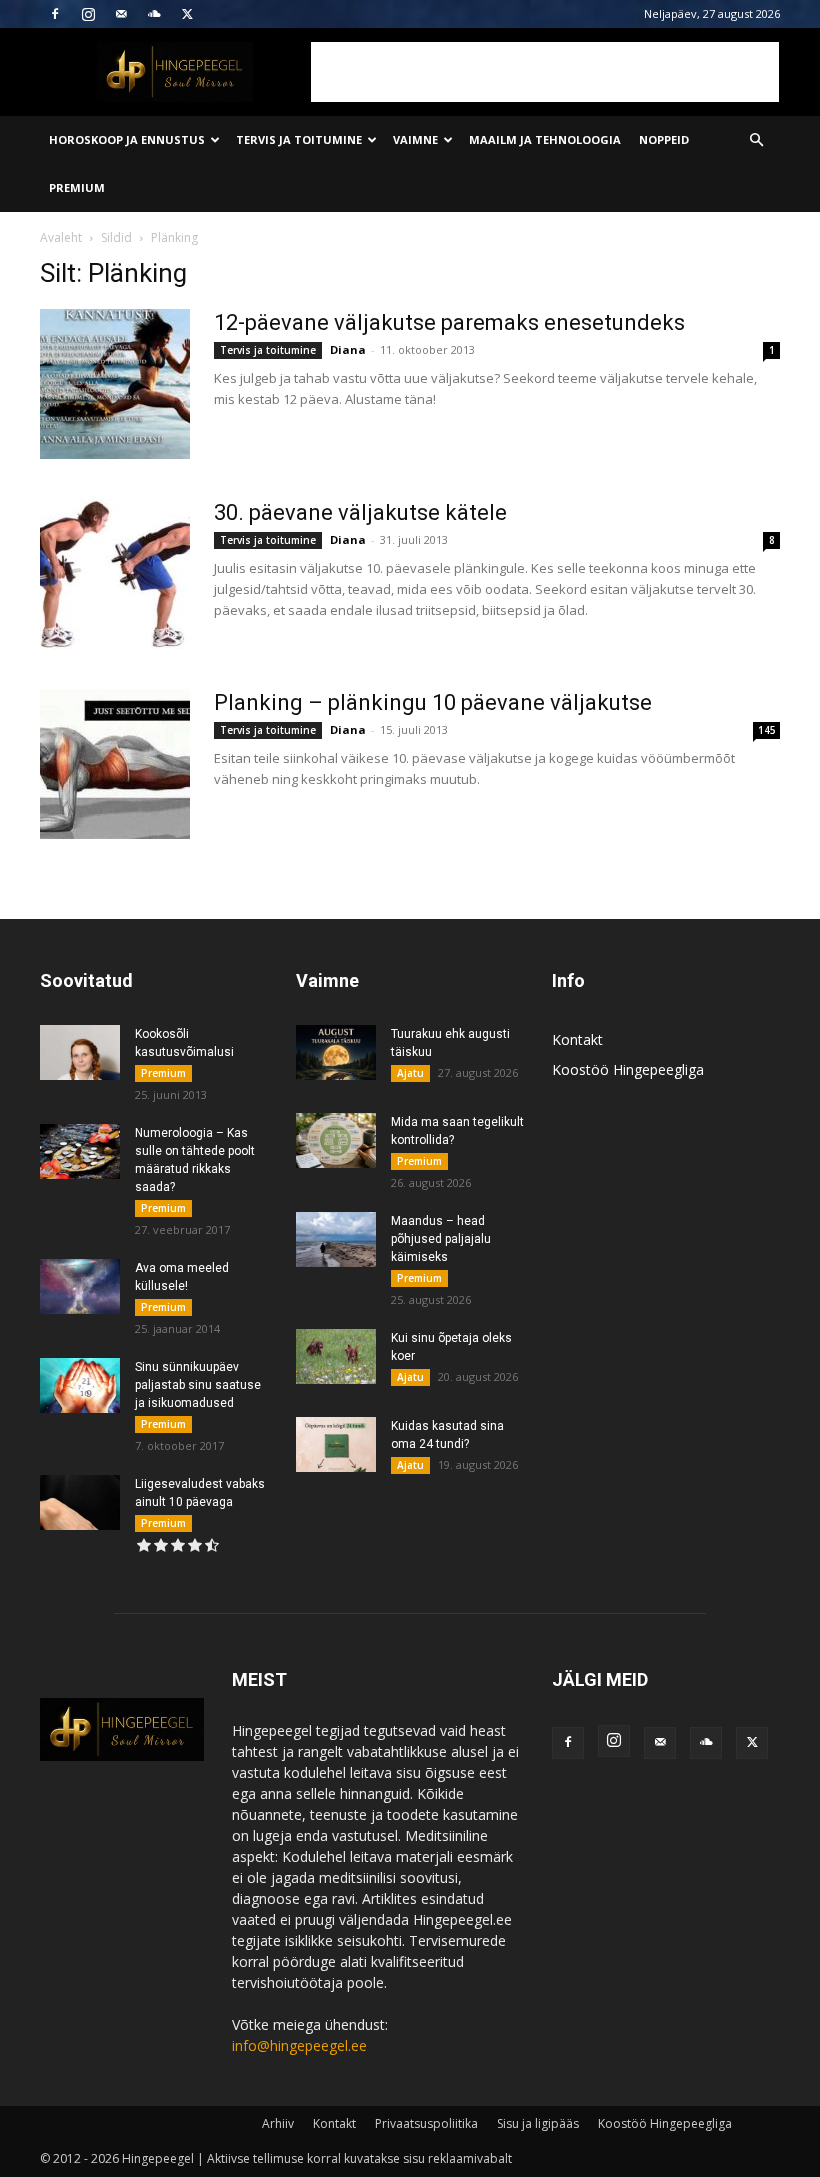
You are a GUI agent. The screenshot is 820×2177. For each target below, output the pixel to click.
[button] (756, 140)
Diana (348, 349)
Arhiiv (278, 2123)
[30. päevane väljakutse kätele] (115, 574)
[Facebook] (55, 14)
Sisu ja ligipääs (538, 2123)
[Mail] (121, 14)
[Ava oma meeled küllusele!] (80, 1286)
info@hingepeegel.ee (299, 2045)
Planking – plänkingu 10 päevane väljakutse (433, 702)
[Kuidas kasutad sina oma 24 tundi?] (336, 1444)
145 (767, 730)
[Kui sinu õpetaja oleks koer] (336, 1356)
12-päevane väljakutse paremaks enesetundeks (449, 322)
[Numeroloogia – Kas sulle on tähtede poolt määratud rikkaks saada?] (80, 1151)
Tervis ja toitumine (299, 139)
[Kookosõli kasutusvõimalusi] (80, 1052)
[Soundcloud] (154, 14)
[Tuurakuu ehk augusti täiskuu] (336, 1052)
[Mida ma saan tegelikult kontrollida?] (336, 1140)
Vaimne (415, 139)
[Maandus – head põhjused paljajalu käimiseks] (336, 1239)
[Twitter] (187, 14)
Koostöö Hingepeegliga (628, 1069)
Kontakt (577, 1039)
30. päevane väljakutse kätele (360, 512)
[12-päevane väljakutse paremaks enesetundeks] (115, 384)
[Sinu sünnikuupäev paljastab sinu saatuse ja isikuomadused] (80, 1385)
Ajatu (410, 1073)
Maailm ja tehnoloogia (545, 139)
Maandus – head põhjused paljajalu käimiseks (441, 1239)
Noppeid (664, 139)
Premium (77, 187)
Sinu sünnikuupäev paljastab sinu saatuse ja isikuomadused (198, 1385)
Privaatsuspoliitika (426, 2123)
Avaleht (61, 237)
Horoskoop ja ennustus (127, 139)
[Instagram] (88, 14)
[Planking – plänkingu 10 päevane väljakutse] (115, 764)
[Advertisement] (545, 72)
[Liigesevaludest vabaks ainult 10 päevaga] (80, 1502)
